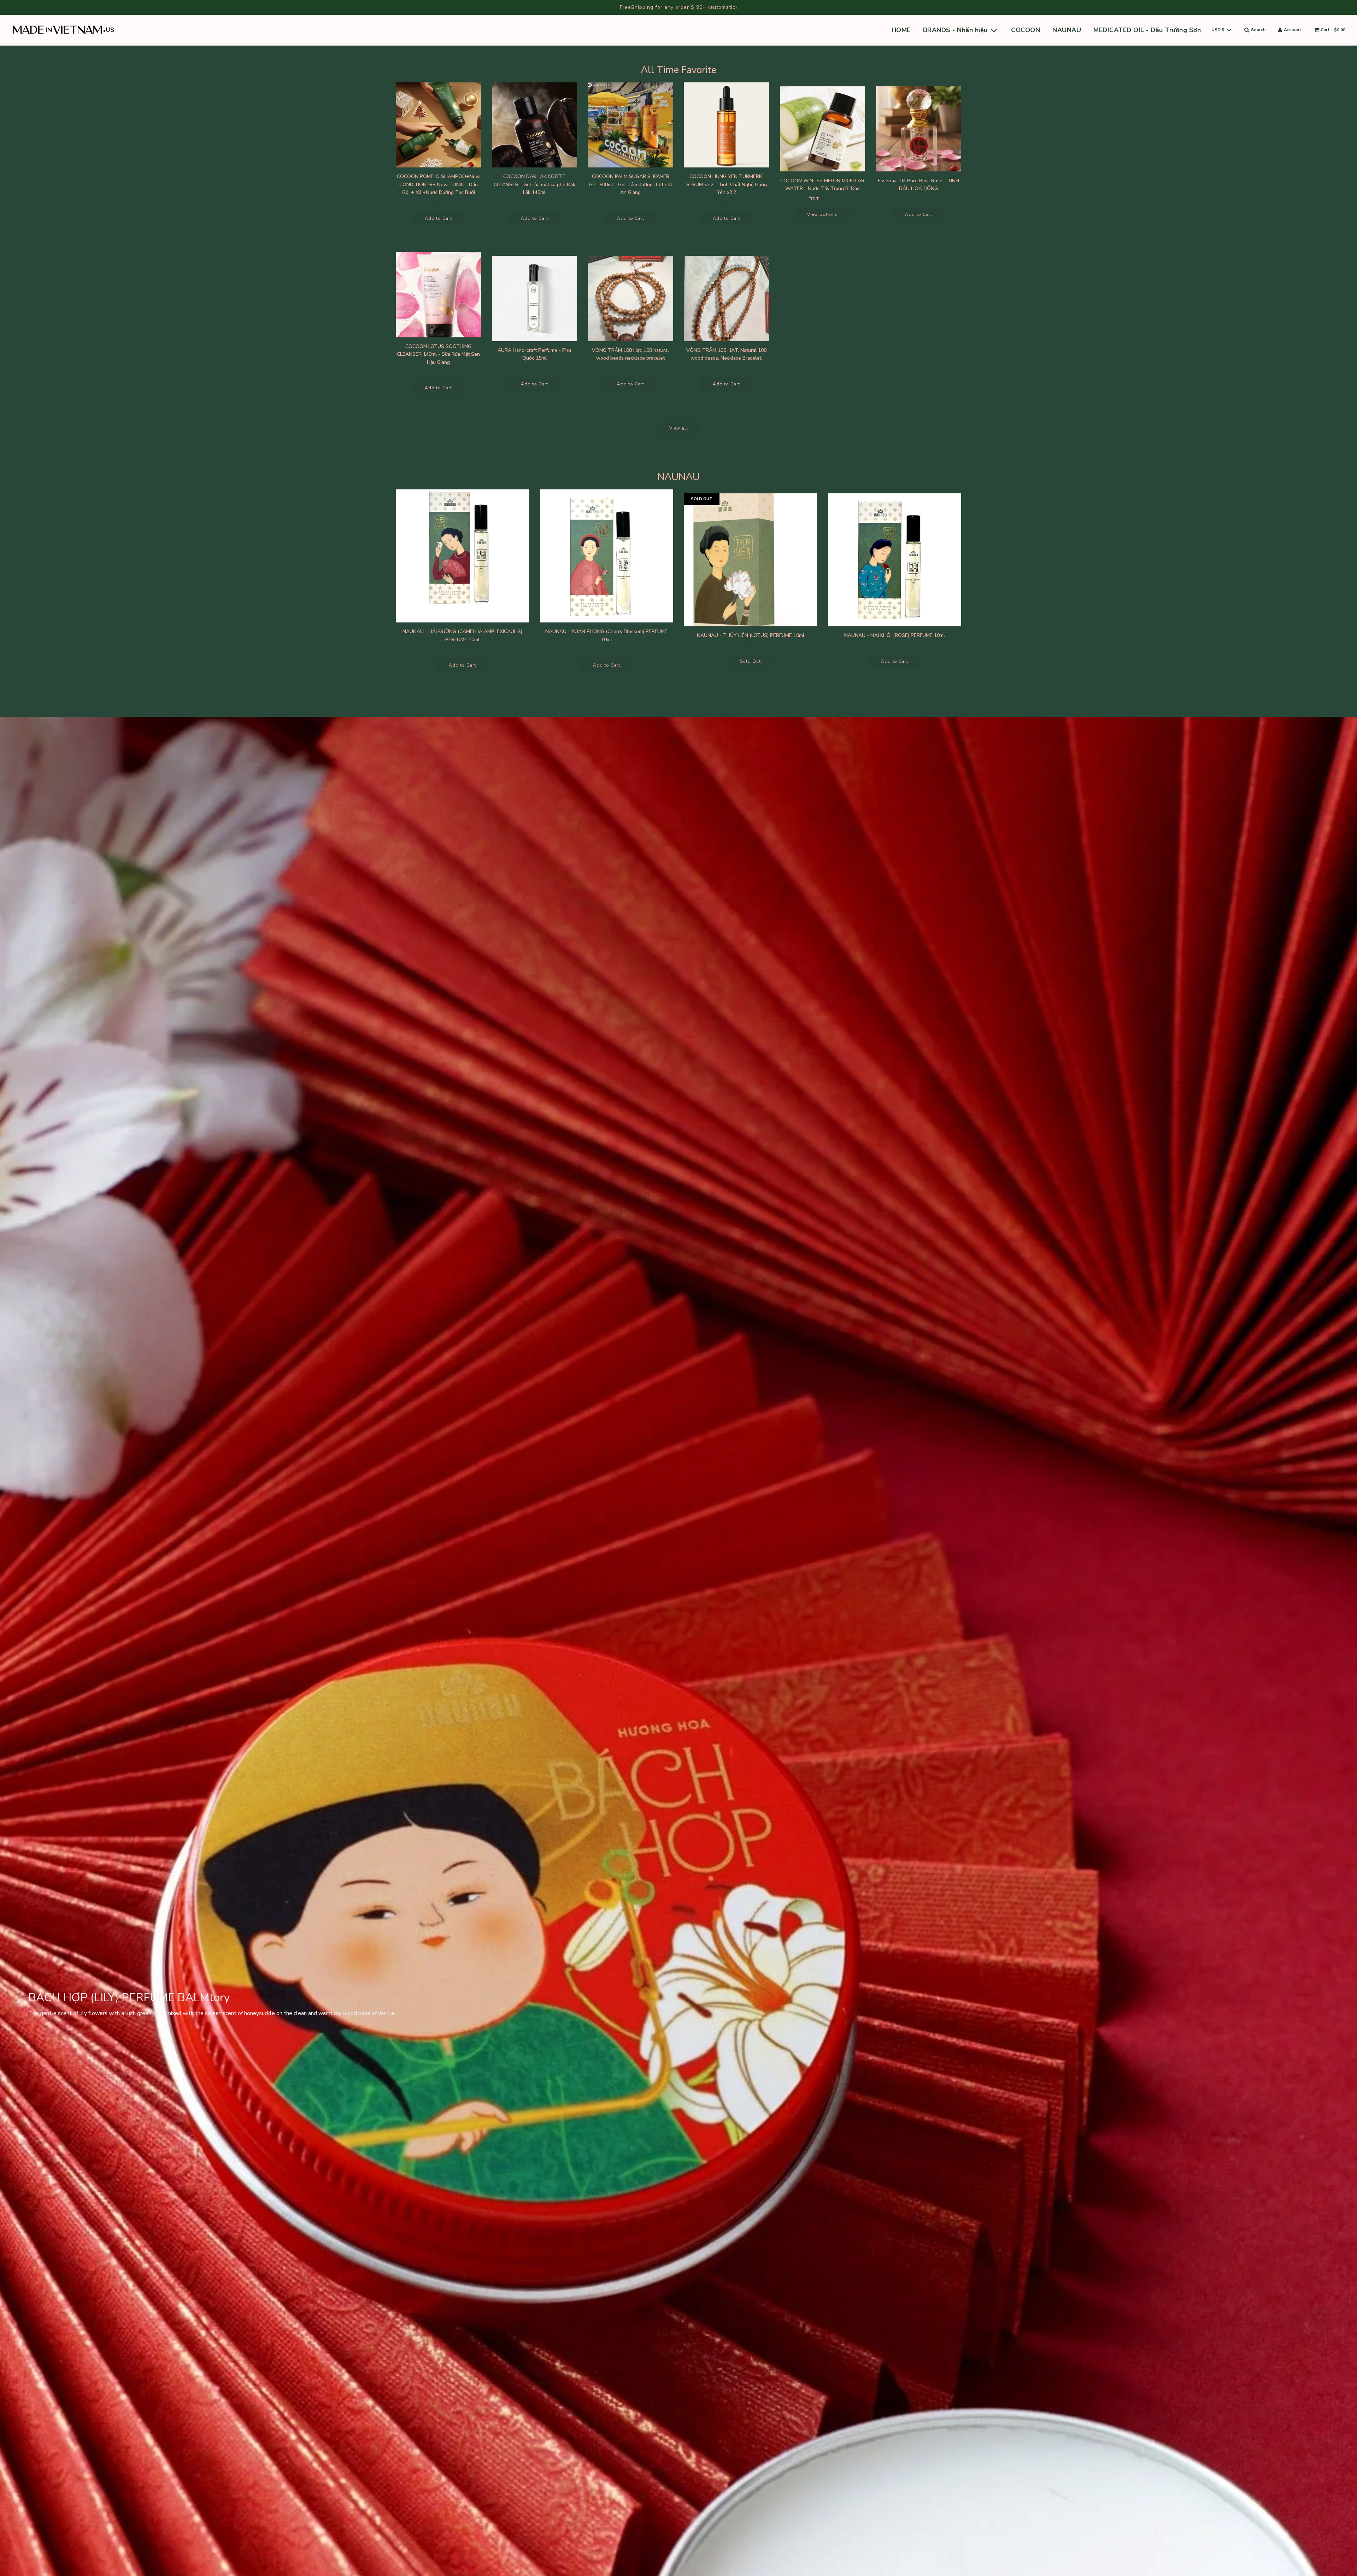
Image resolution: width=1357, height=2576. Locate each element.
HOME (901, 30)
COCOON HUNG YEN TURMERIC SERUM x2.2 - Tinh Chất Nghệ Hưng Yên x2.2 (727, 184)
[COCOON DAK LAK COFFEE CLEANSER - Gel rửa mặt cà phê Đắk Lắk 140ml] (535, 125)
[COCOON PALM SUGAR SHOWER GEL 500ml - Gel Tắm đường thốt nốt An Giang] (630, 125)
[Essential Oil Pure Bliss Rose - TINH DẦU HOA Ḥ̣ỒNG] (918, 129)
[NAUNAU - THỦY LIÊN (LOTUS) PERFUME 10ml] (751, 560)
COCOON (1026, 30)
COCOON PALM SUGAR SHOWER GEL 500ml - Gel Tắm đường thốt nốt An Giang (631, 184)
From (823, 198)
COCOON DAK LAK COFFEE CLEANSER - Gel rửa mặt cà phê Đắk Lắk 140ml (534, 184)
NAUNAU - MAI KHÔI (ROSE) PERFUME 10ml (895, 635)
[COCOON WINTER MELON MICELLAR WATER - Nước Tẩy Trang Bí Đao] (823, 129)
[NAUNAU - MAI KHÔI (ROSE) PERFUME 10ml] (895, 560)
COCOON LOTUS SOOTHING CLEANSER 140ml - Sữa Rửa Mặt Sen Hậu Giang (438, 354)
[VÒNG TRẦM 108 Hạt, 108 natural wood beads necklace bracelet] (630, 299)
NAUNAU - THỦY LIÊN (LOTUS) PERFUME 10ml (751, 635)
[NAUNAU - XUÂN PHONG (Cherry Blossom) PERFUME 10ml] (607, 556)
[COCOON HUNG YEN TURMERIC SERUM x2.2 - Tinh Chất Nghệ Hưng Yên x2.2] (727, 125)
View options (823, 214)
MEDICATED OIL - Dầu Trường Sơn (1147, 30)
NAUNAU (1067, 30)
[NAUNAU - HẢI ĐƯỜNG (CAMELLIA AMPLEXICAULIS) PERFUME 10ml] (463, 556)
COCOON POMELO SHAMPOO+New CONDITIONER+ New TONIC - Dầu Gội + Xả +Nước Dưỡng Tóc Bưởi (438, 184)
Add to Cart (438, 218)
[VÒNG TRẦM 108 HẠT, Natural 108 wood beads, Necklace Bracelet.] (727, 299)
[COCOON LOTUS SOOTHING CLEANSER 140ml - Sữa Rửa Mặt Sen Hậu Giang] (439, 295)
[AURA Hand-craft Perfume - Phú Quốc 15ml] (535, 299)
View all (679, 428)
